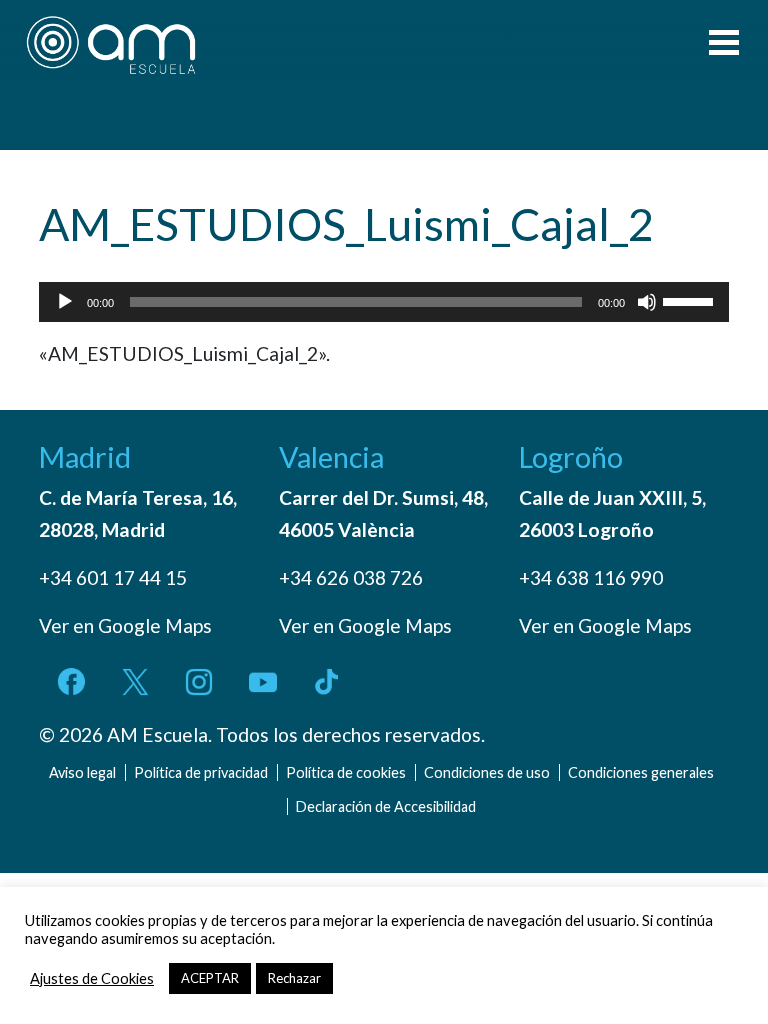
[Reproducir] (65, 302)
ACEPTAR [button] (210, 978)
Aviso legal (82, 772)
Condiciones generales (641, 772)
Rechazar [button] (294, 978)
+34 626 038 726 (351, 577)
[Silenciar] (647, 302)
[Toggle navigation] (724, 45)
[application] (384, 302)
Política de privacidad (201, 772)
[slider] (691, 300)
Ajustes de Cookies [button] (92, 978)
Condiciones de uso (487, 772)
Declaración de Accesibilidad (386, 806)
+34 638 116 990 (591, 577)
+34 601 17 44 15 (113, 577)
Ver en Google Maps (125, 625)
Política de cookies (346, 772)
